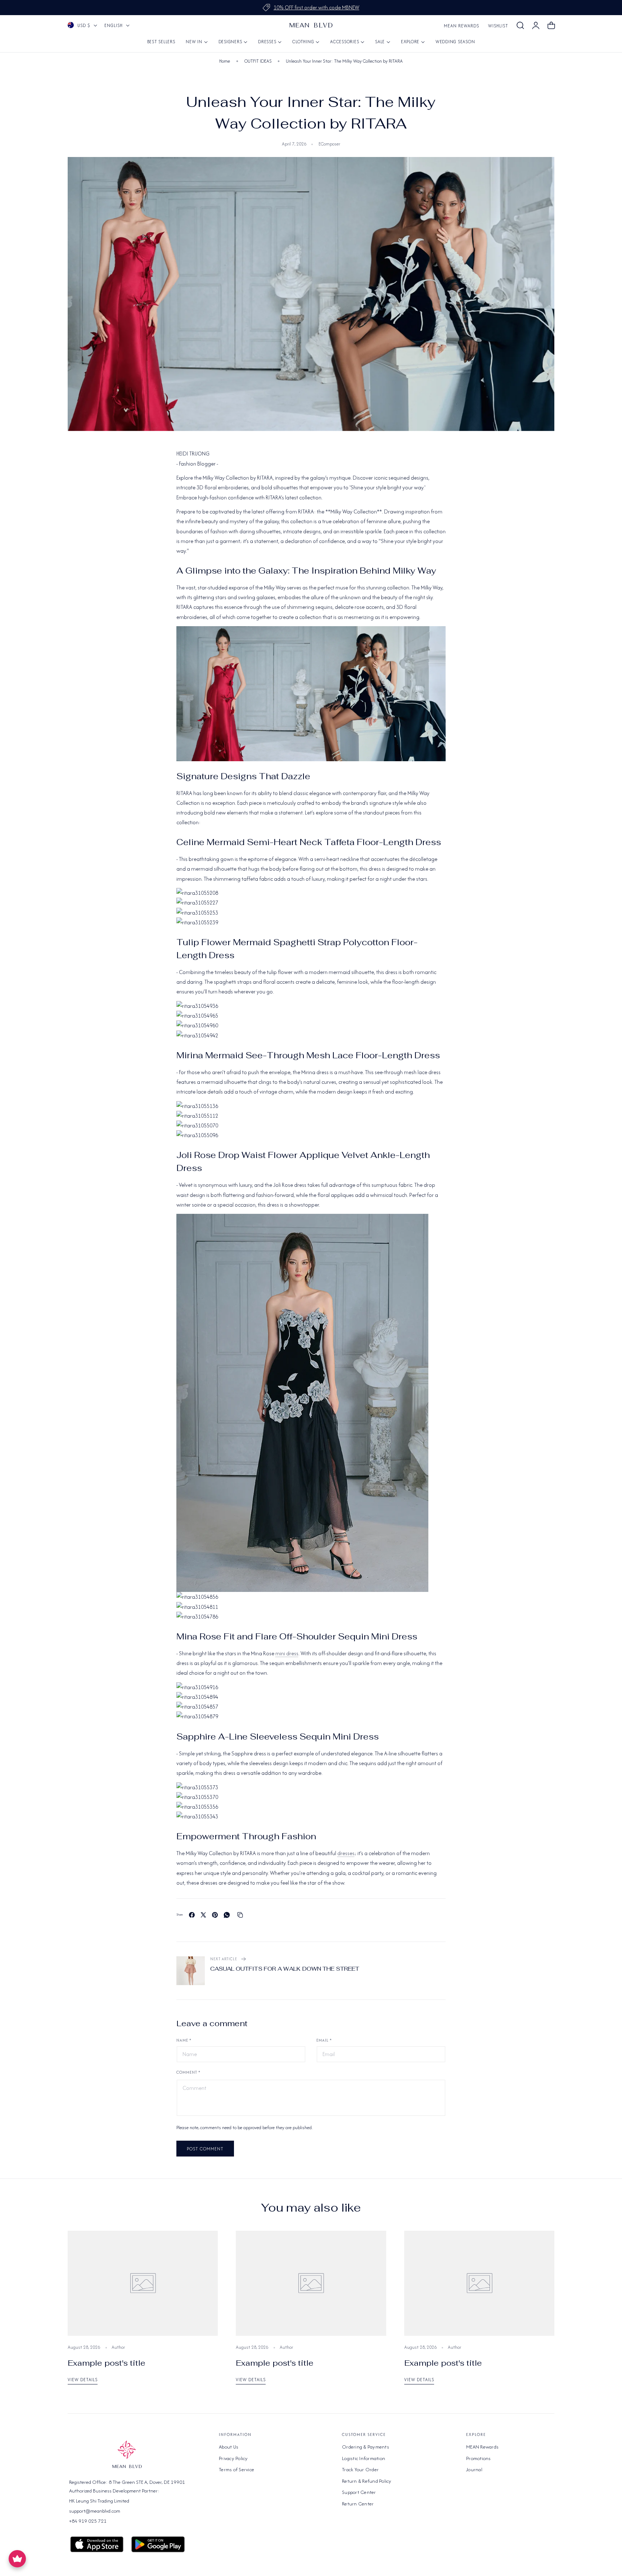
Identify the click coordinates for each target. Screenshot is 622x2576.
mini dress (287, 1653)
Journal (474, 2469)
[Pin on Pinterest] (215, 1915)
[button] (520, 26)
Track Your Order (360, 2469)
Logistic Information (364, 2458)
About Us (229, 2447)
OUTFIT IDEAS (258, 61)
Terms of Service (236, 2469)
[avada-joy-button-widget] (17, 2559)
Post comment (205, 2149)
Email (324, 2040)
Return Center (358, 2503)
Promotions (479, 2458)
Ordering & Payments (366, 2447)
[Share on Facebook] (192, 1915)
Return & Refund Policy (367, 2481)
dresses (346, 1853)
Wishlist (498, 26)
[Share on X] (203, 1915)
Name (184, 2040)
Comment (188, 2072)
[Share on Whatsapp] (227, 1915)
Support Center (359, 2492)
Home (225, 61)
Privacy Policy (233, 2458)
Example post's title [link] (107, 2363)
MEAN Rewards (461, 26)
